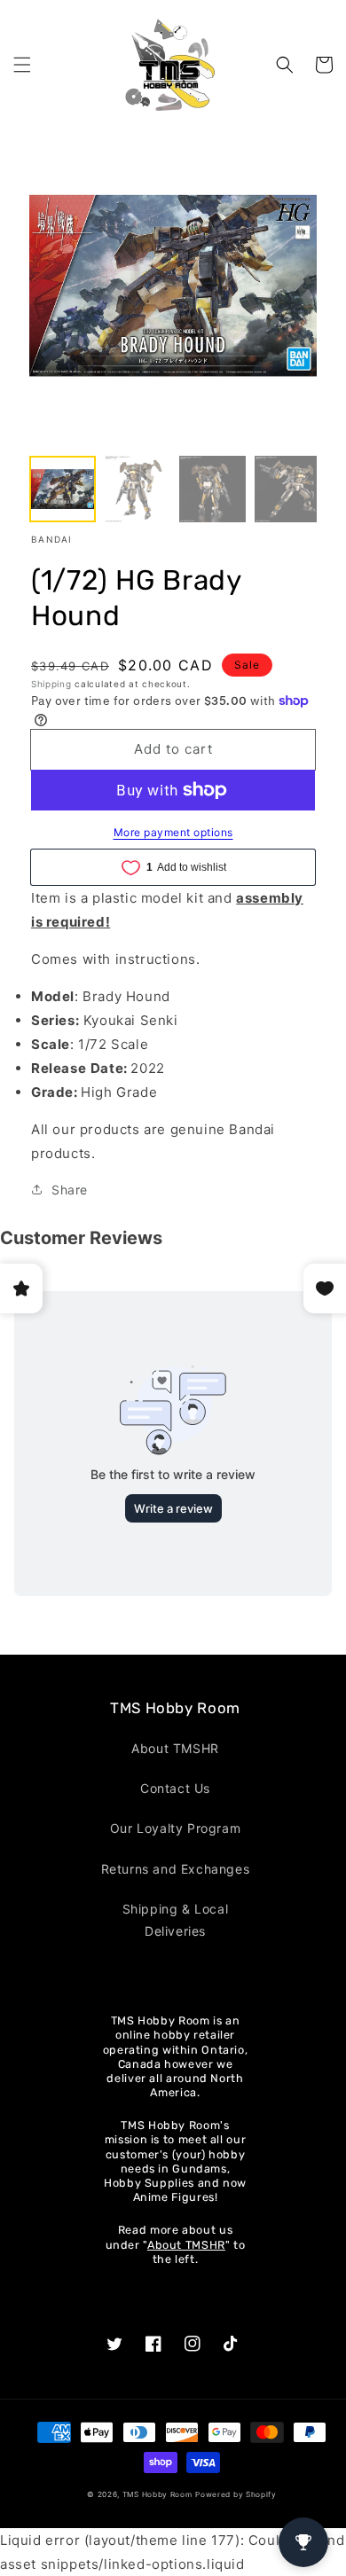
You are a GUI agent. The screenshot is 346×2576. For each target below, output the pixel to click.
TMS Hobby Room (157, 2494)
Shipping (51, 684)
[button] (22, 65)
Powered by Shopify (236, 2494)
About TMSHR (175, 1748)
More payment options (173, 832)
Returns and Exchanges (176, 1869)
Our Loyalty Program (175, 1828)
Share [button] (70, 1190)
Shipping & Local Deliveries (176, 1920)
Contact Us (175, 1788)
